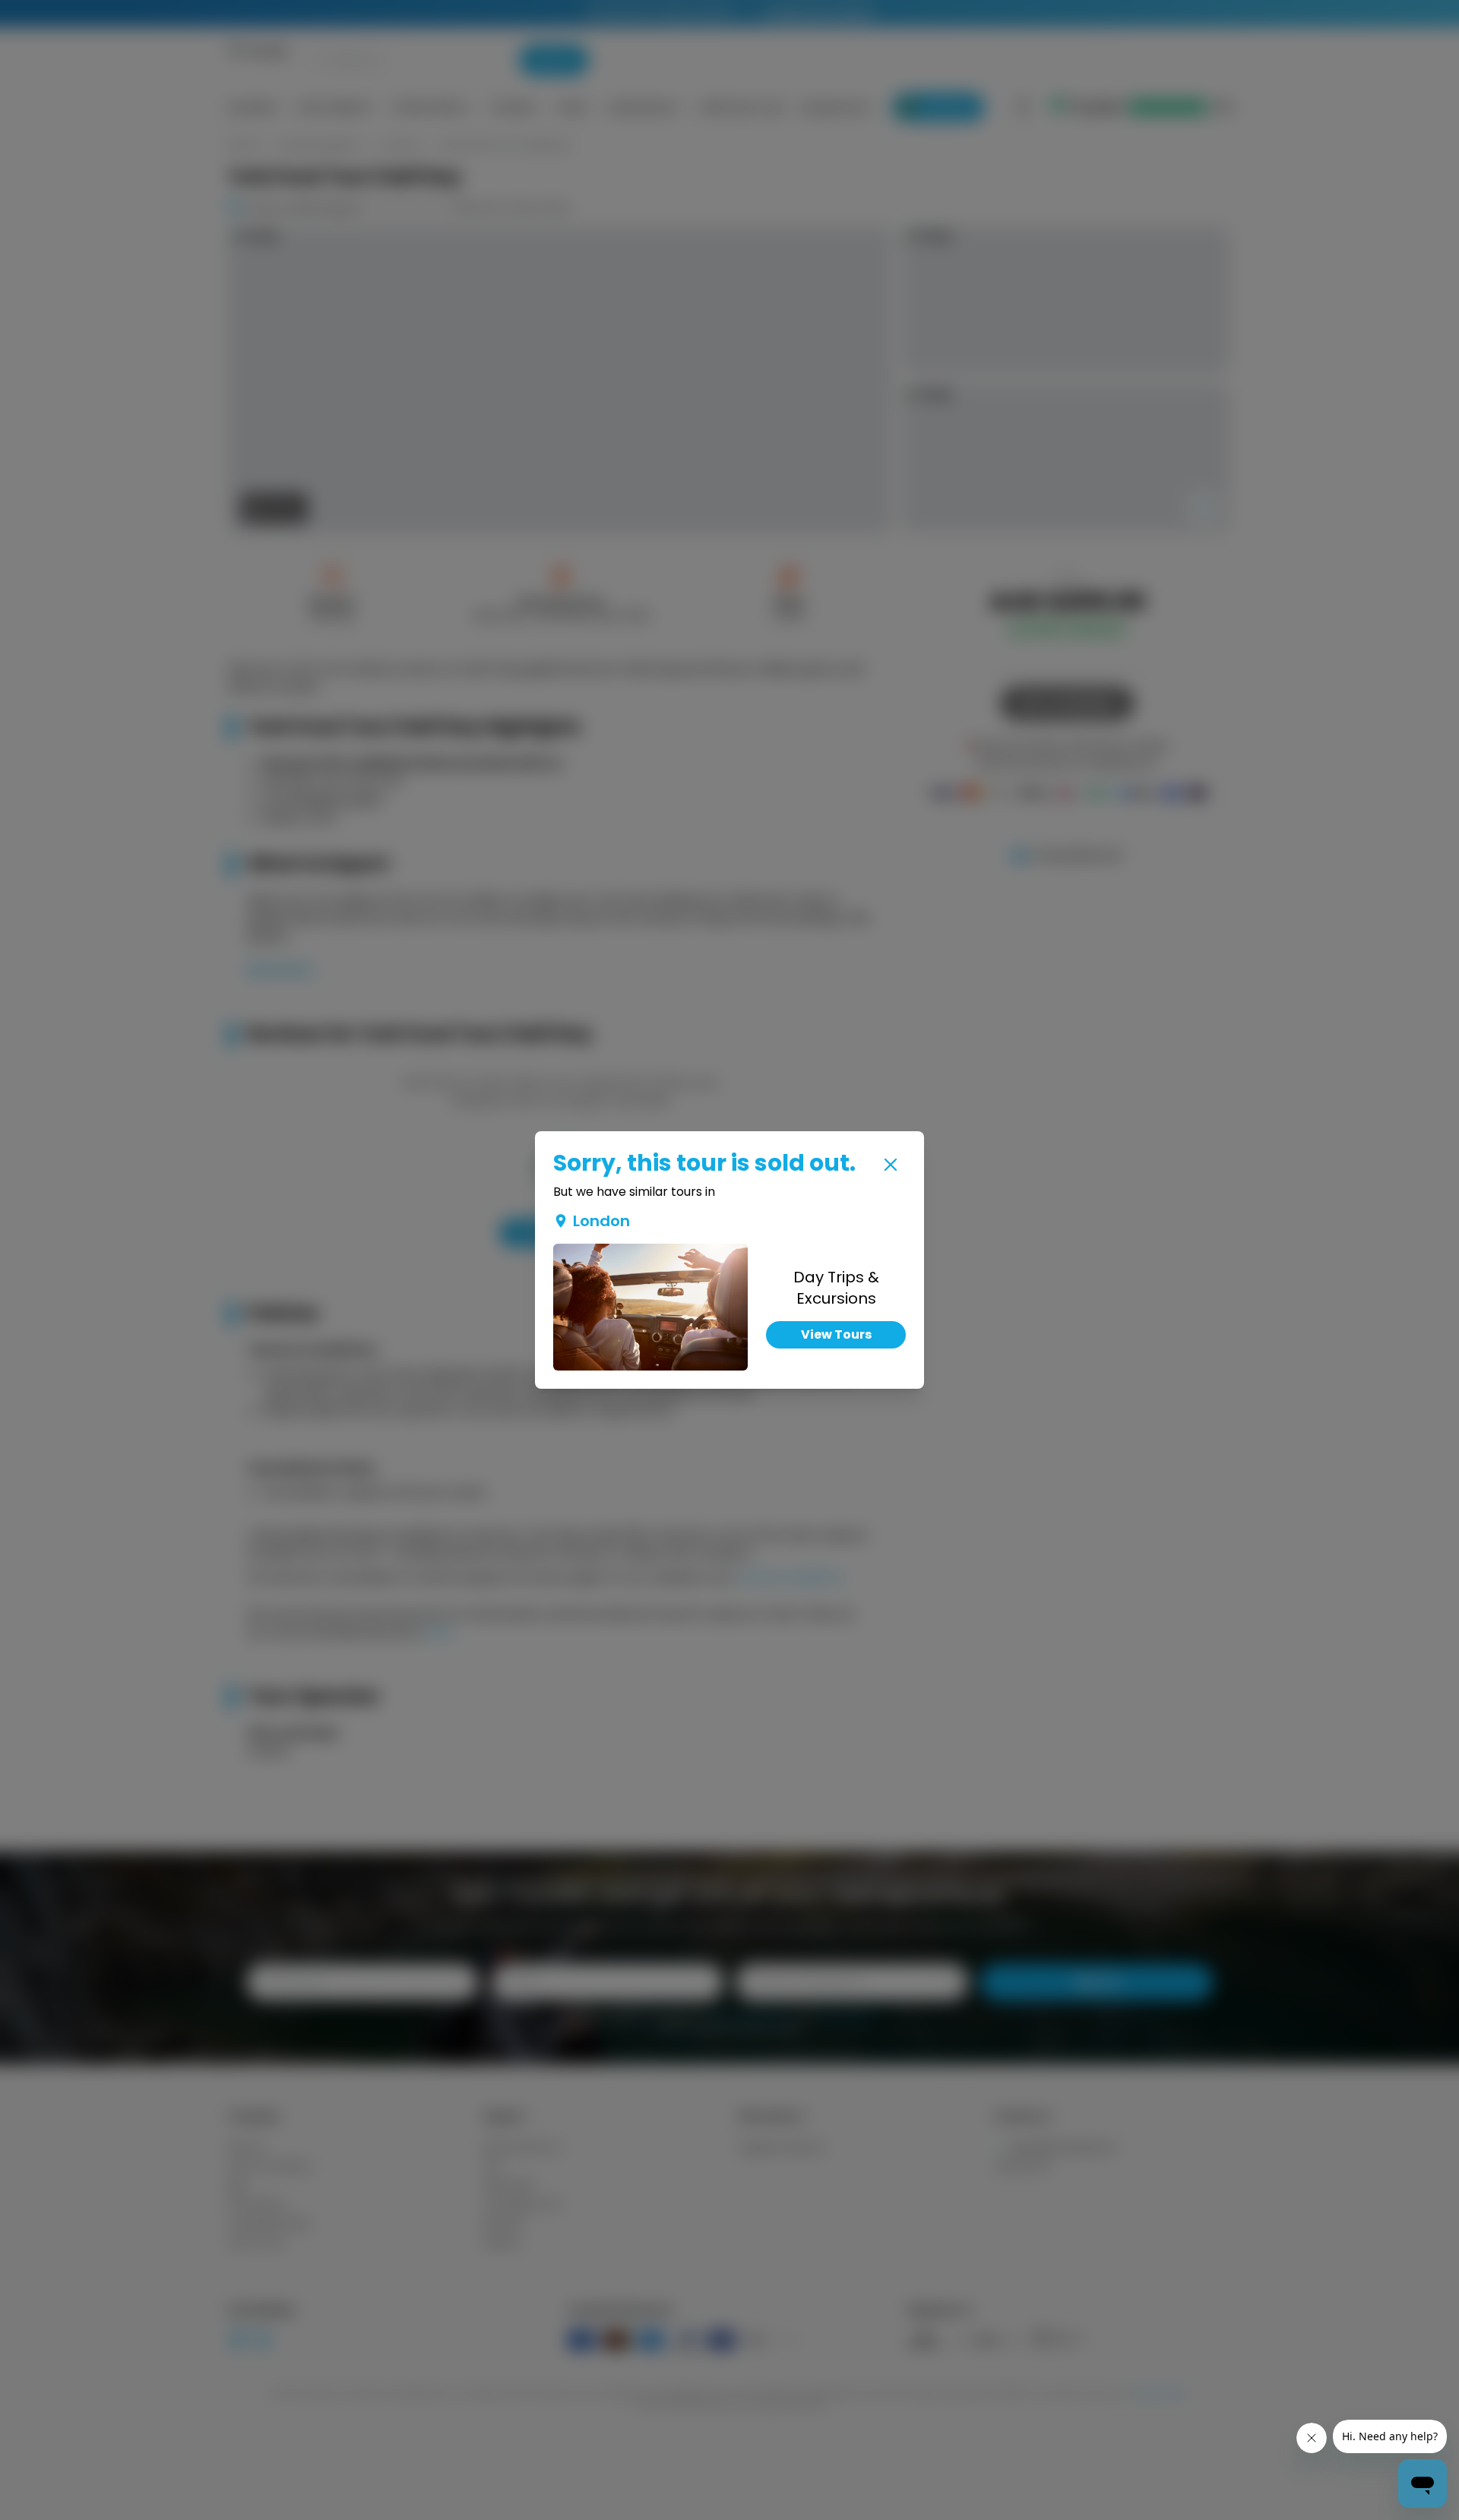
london (601, 1221)
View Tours (836, 1334)
